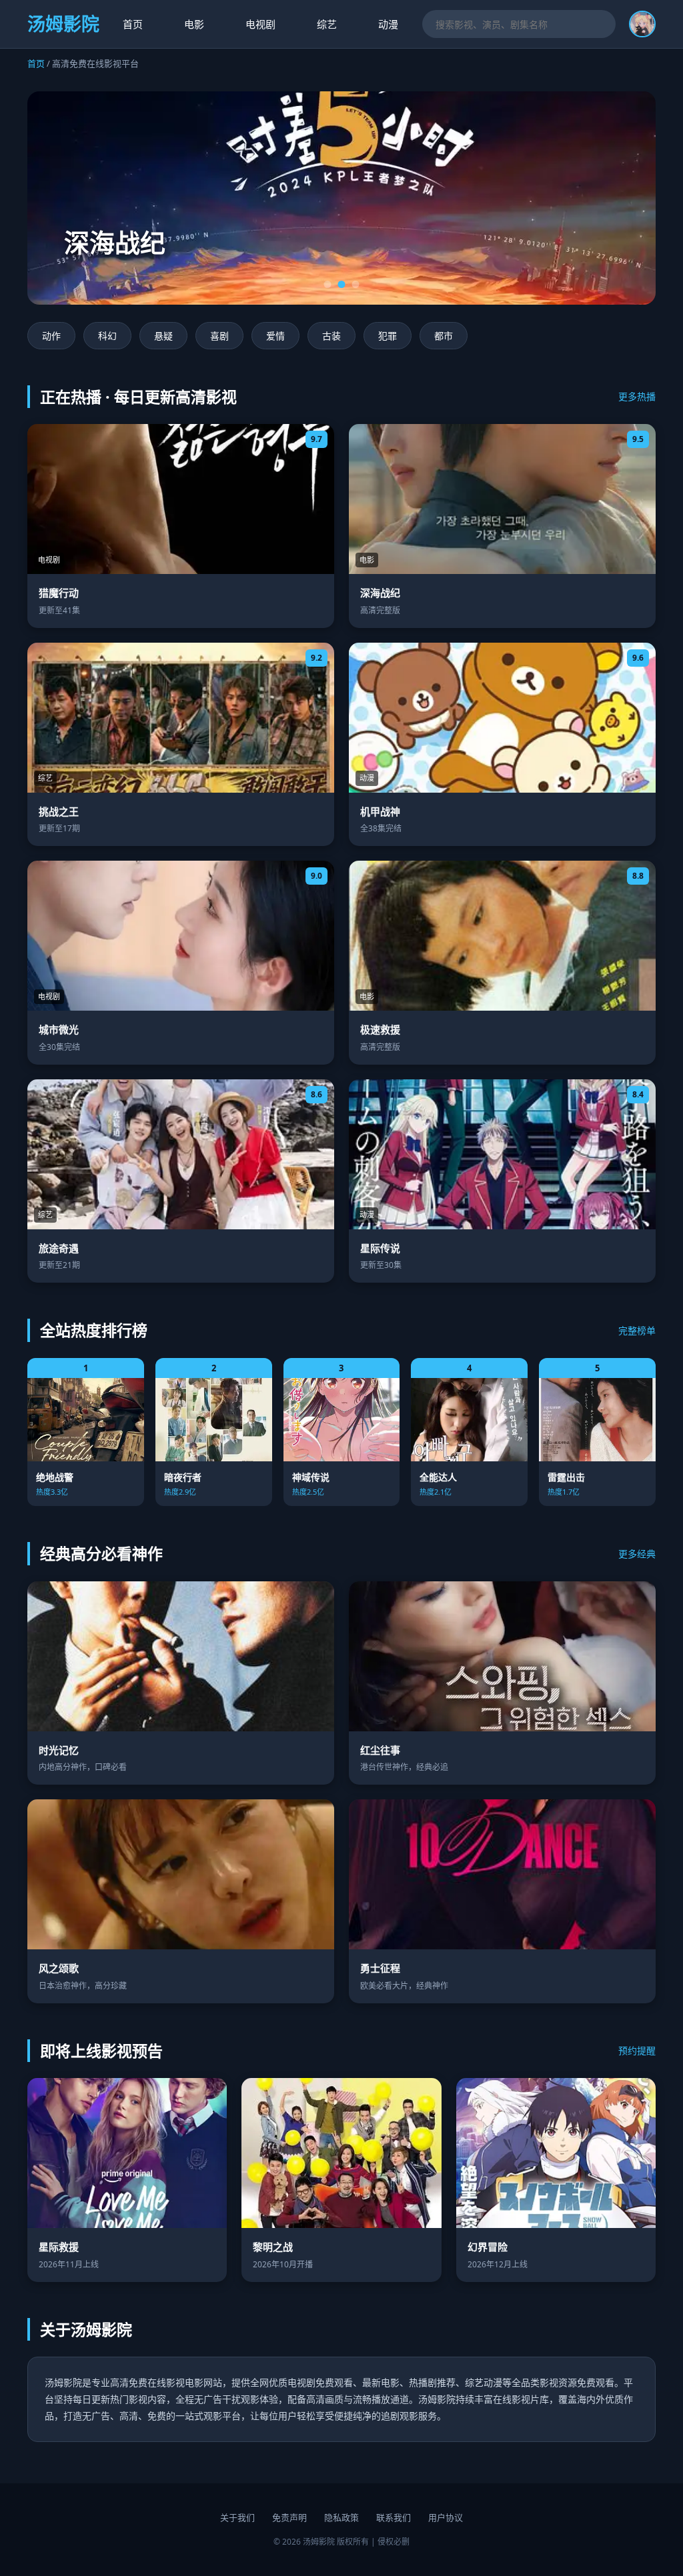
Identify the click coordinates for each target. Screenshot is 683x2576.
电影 (194, 24)
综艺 (327, 24)
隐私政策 (341, 2517)
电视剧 (260, 24)
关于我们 (237, 2517)
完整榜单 (637, 1330)
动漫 (388, 24)
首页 (133, 24)
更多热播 (637, 396)
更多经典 (637, 1554)
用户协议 (446, 2517)
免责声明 (289, 2517)
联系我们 (394, 2517)
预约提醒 (637, 2050)
